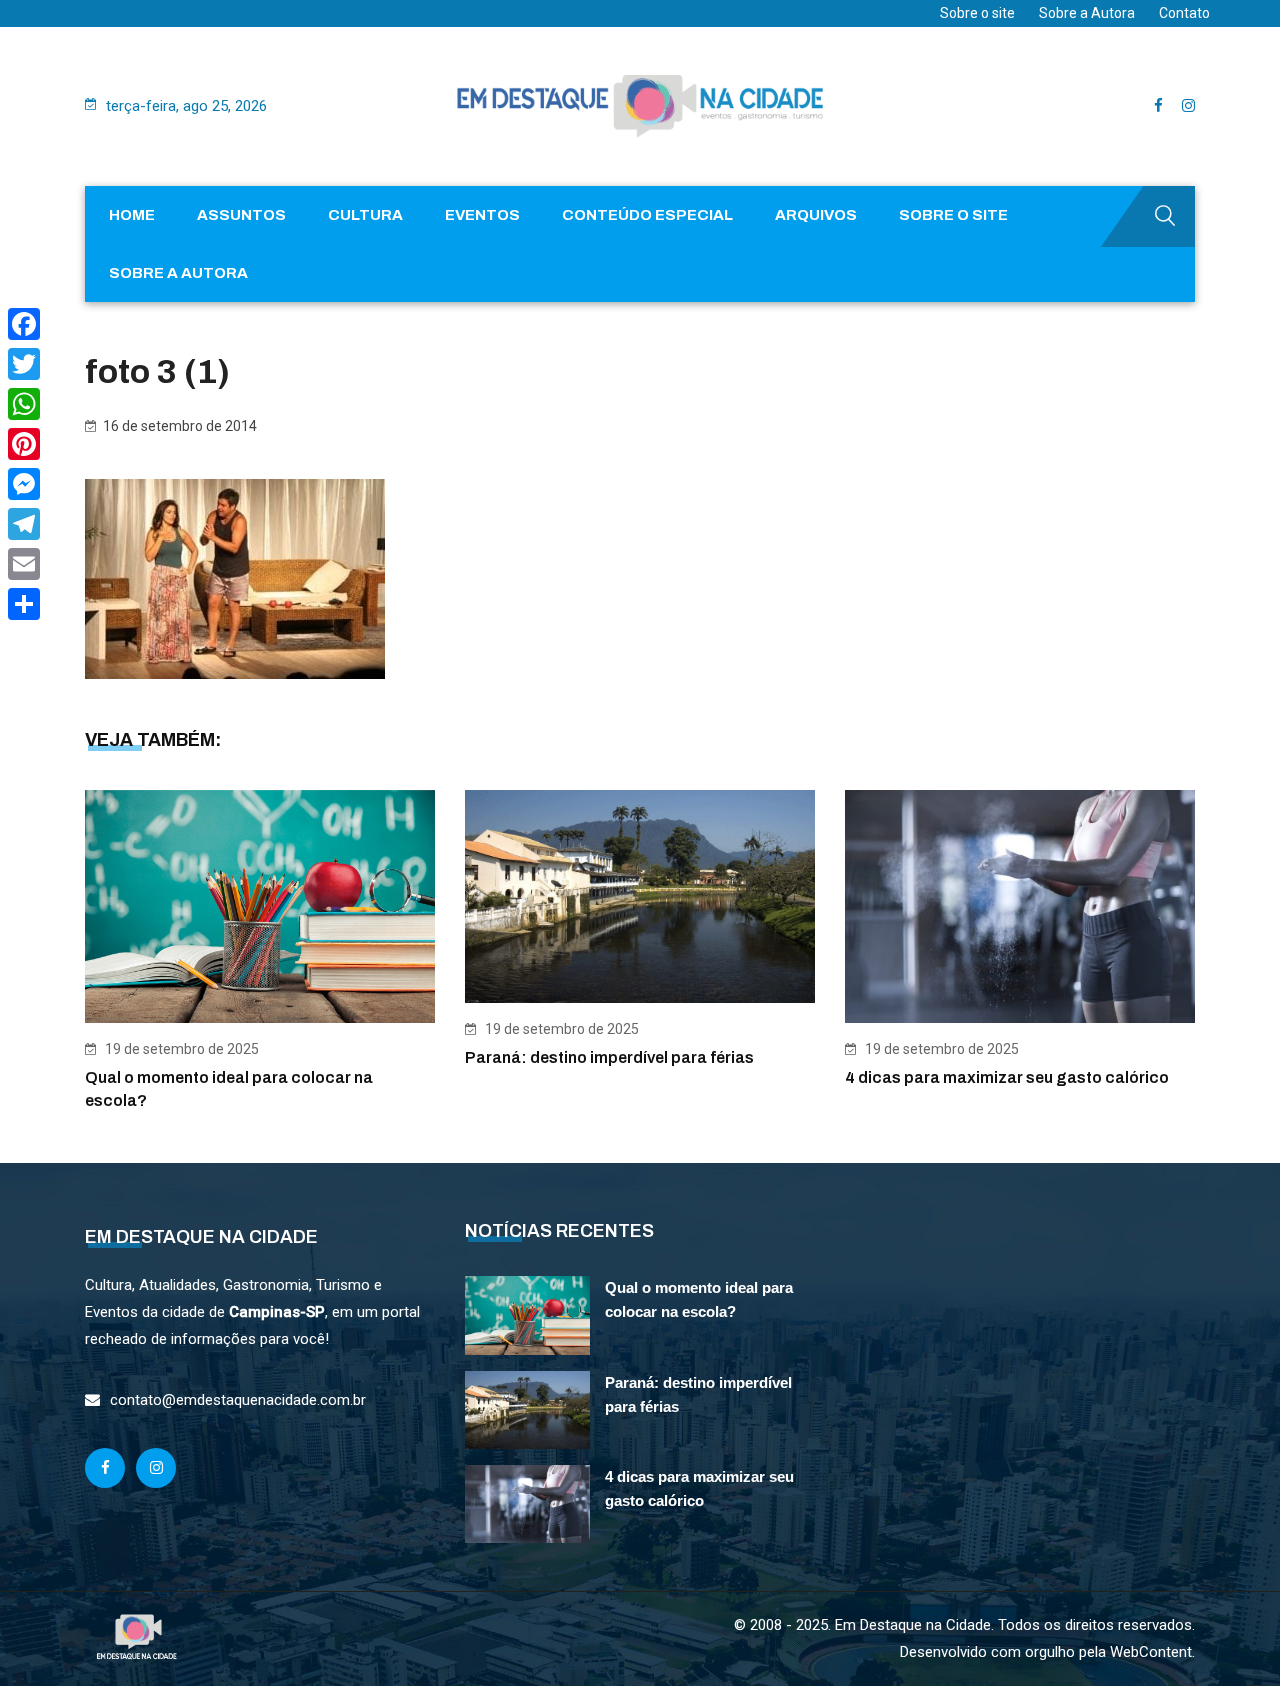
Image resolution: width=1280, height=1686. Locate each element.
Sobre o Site (953, 215)
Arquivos (816, 215)
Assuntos (241, 215)
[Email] (24, 564)
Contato (1184, 13)
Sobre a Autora (1087, 13)
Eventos (482, 215)
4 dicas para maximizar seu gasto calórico (1007, 1077)
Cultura (365, 215)
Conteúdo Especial (647, 215)
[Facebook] (24, 324)
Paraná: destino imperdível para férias (609, 1057)
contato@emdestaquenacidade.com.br (238, 1400)
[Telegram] (24, 524)
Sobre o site (977, 13)
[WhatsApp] (24, 404)
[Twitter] (24, 364)
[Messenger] (24, 484)
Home (132, 215)
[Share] (24, 604)
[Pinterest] (24, 444)
